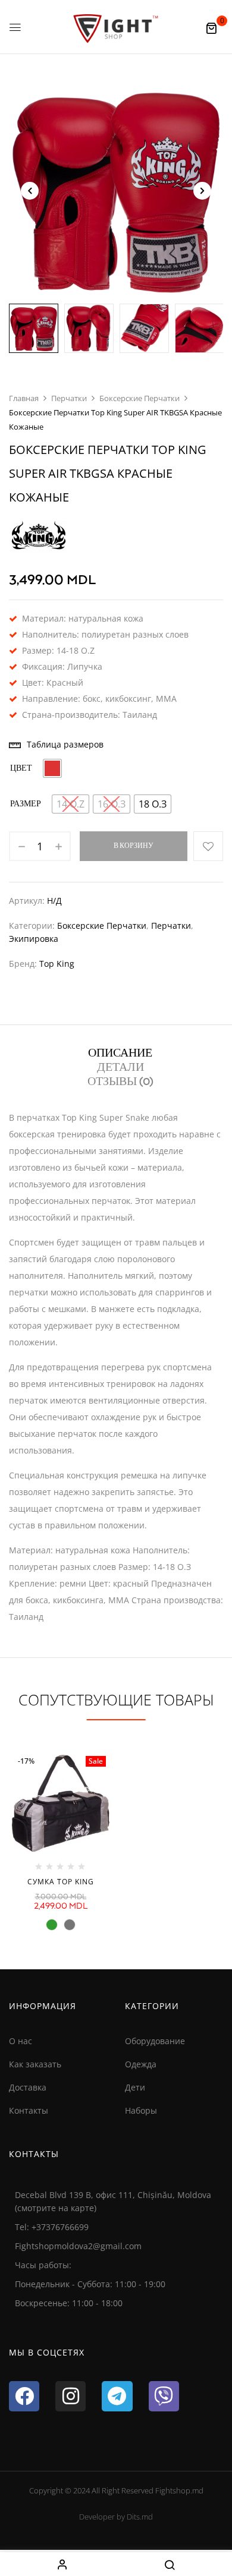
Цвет (21, 769)
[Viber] (164, 2396)
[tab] (120, 1053)
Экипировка (34, 939)
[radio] (52, 768)
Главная (24, 398)
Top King (57, 964)
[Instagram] (70, 2396)
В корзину (134, 846)
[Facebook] (24, 2396)
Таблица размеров (65, 744)
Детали (120, 1068)
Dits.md (140, 2517)
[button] (211, 28)
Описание (120, 1054)
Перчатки (69, 398)
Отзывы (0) (120, 1082)
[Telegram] (117, 2396)
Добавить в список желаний (208, 846)
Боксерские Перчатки (139, 398)
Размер (26, 804)
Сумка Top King (61, 1882)
